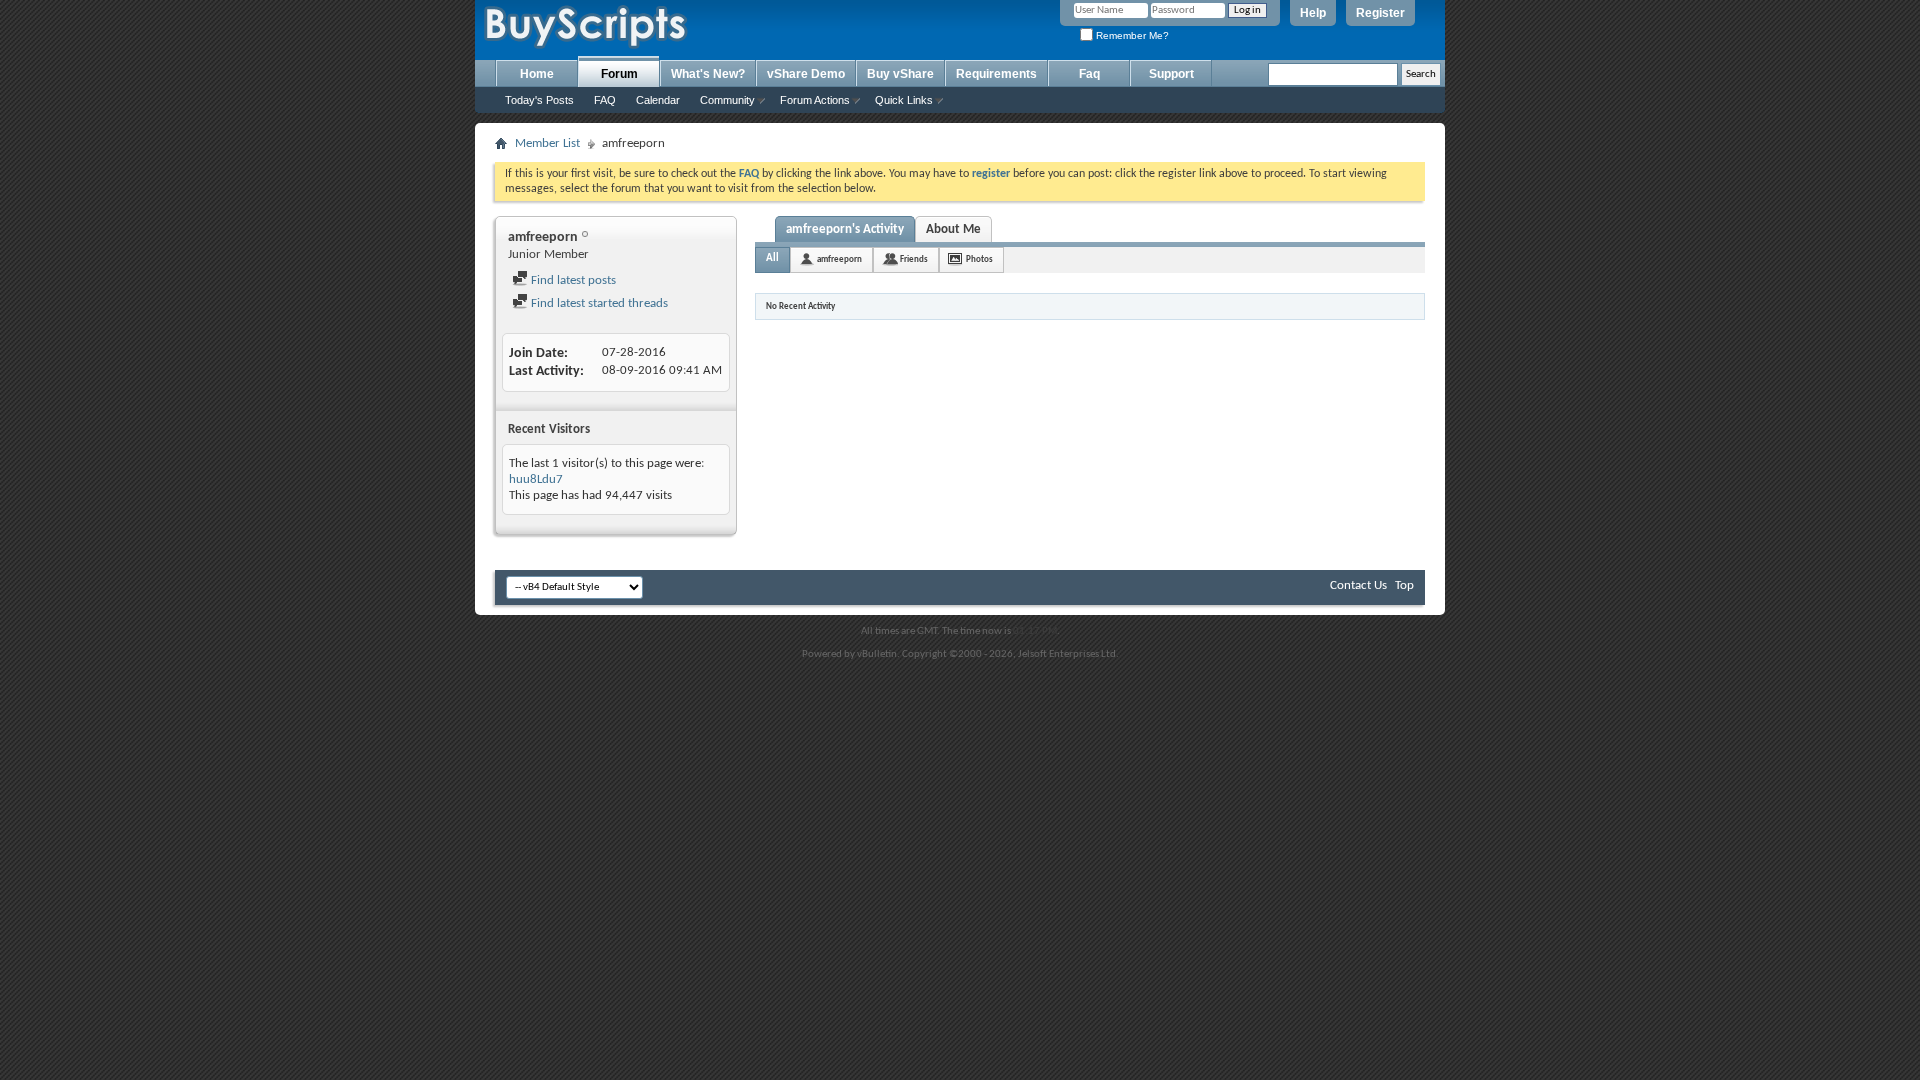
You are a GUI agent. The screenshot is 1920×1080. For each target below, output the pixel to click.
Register (1380, 13)
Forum (619, 74)
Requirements (996, 74)
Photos (979, 259)
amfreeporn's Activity (845, 229)
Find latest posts (572, 280)
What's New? (708, 74)
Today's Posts (539, 100)
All (772, 258)
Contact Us (1358, 585)
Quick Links (904, 100)
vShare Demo (806, 74)
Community (727, 100)
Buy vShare (900, 74)
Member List (547, 143)
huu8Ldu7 (536, 479)
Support (1171, 74)
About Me (953, 229)
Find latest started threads (598, 303)
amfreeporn (839, 259)
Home (537, 74)
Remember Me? (1131, 35)
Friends (914, 259)
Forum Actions (815, 100)
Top (1404, 585)
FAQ (605, 100)
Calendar (658, 100)
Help (1313, 13)
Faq (1089, 74)
